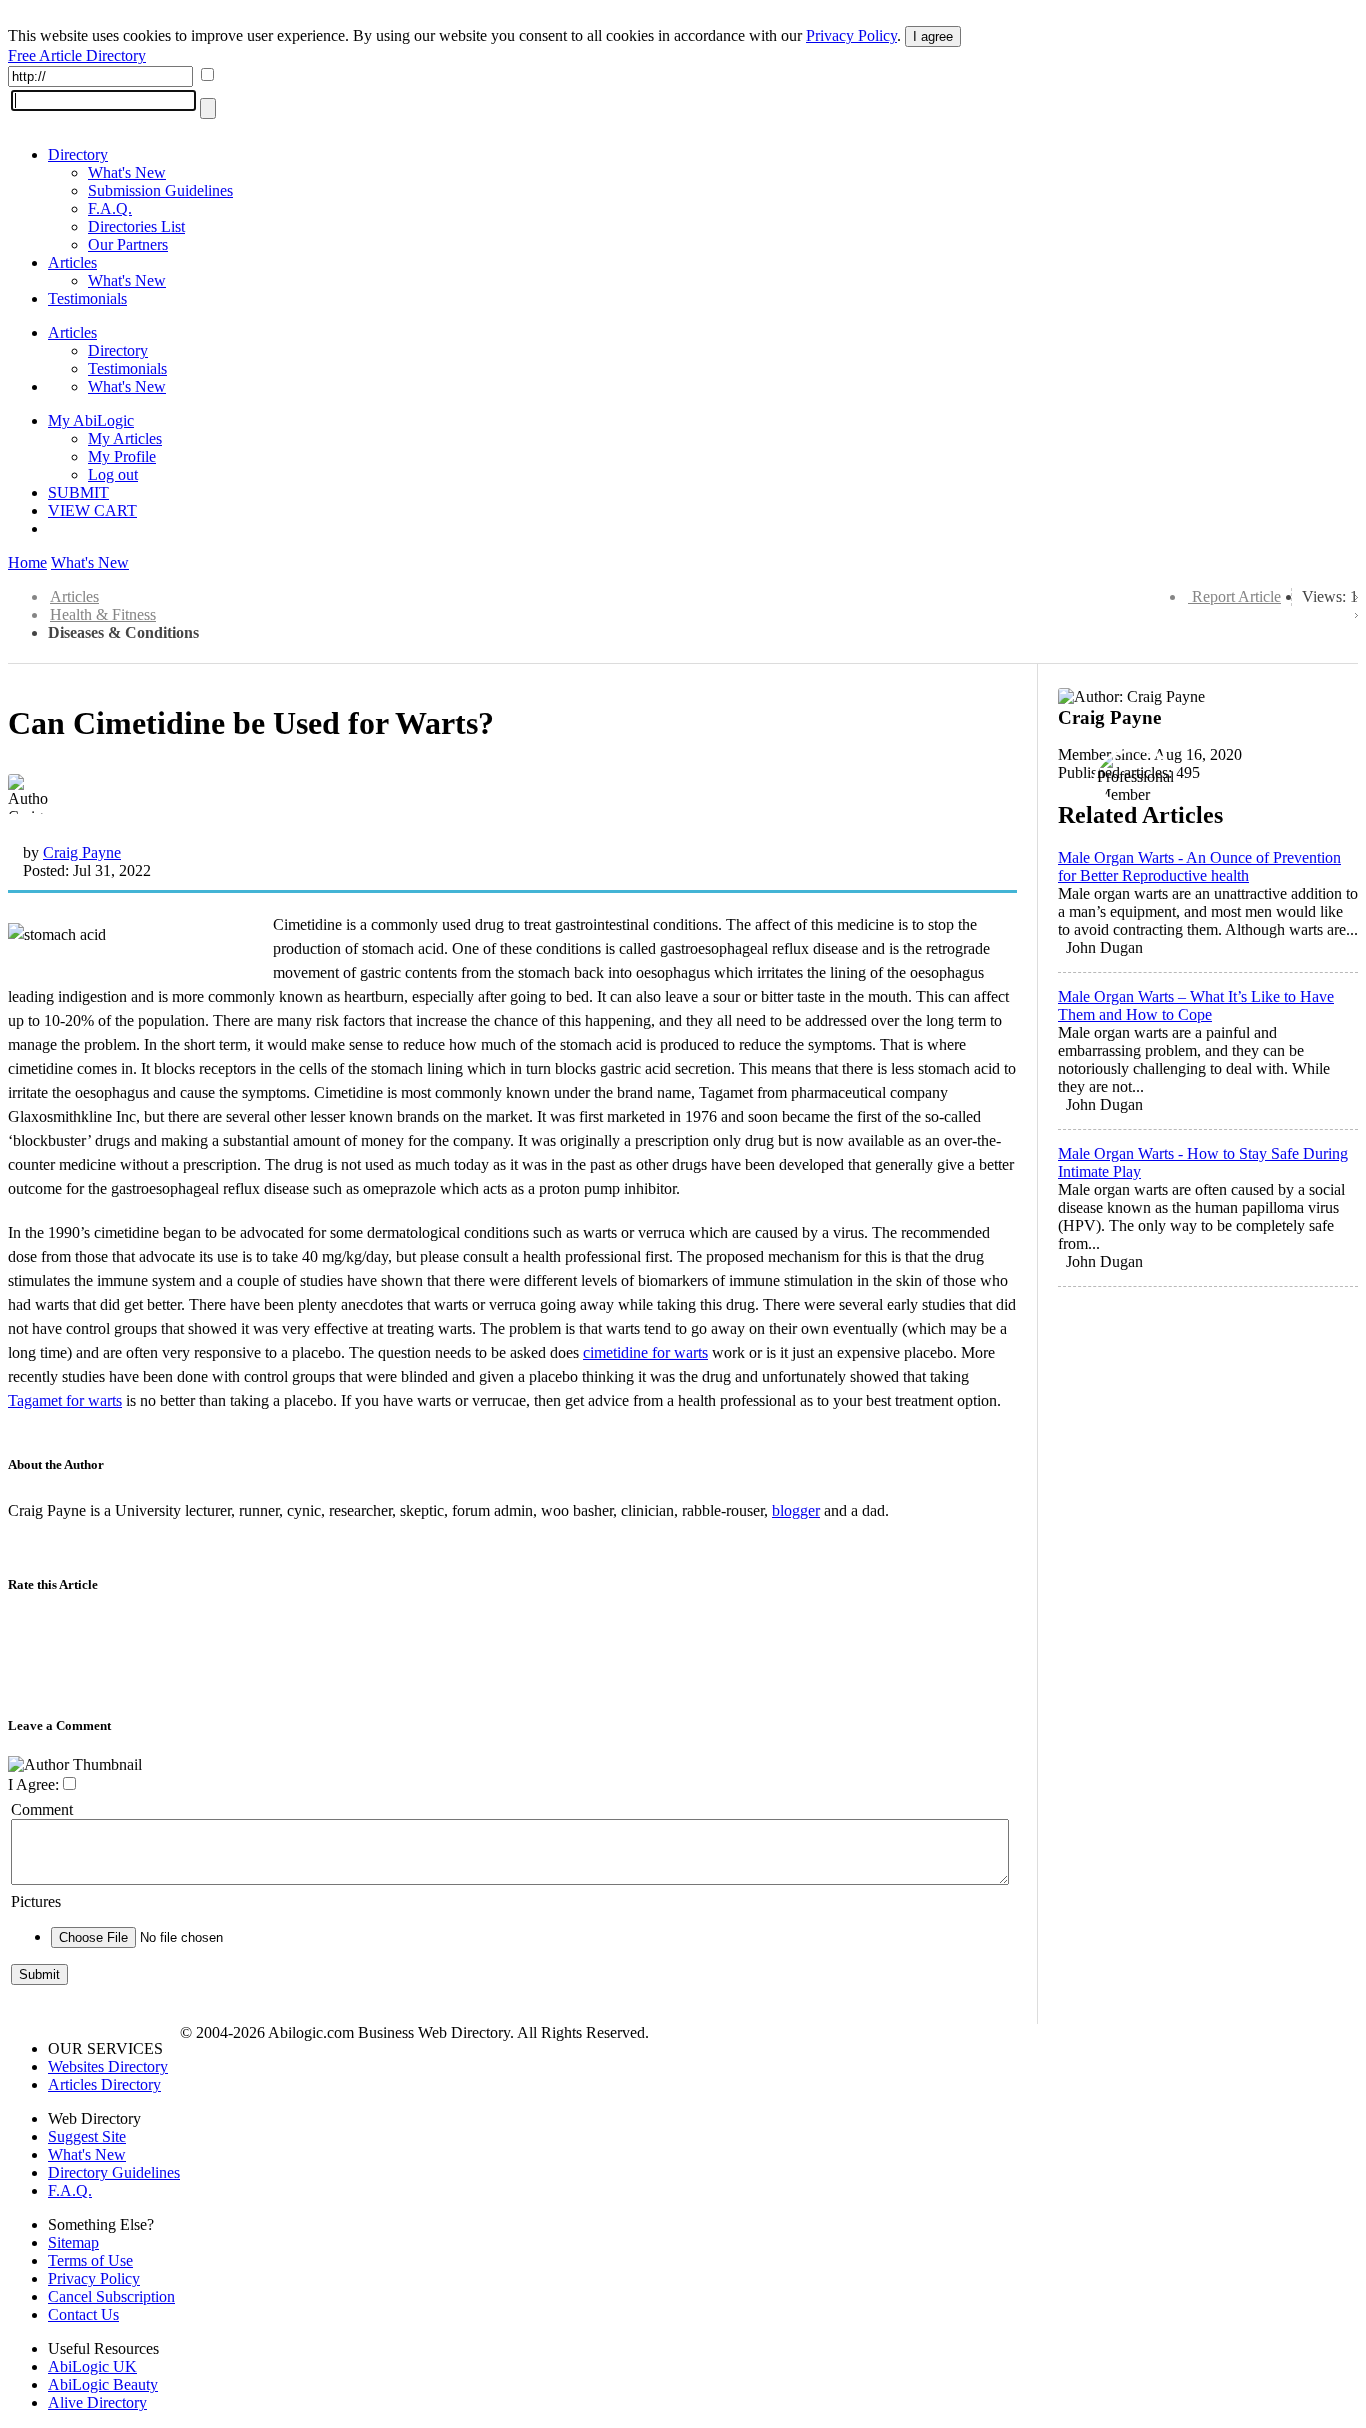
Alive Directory (97, 2402)
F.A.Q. (110, 208)
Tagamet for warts (65, 1400)
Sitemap (73, 2242)
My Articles (125, 438)
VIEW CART (92, 510)
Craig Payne (82, 852)
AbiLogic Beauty (103, 2384)
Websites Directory (108, 2066)
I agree (933, 36)
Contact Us (83, 2314)
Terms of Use (90, 2260)
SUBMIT (78, 492)
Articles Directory (104, 2084)
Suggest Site (87, 2136)
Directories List (136, 226)
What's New (127, 172)
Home (27, 562)
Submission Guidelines (160, 190)
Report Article (1236, 596)
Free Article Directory (77, 55)
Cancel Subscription (111, 2296)
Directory (78, 154)
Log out (113, 474)
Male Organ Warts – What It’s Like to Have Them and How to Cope (1196, 1005)
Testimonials (87, 298)
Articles (72, 262)
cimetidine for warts (645, 1352)
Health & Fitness (103, 614)
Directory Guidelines (114, 2172)
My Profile (122, 456)
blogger (796, 1510)
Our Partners (128, 244)
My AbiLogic (91, 420)
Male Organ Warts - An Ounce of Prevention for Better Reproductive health (1199, 866)
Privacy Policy (851, 35)
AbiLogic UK (92, 2366)
